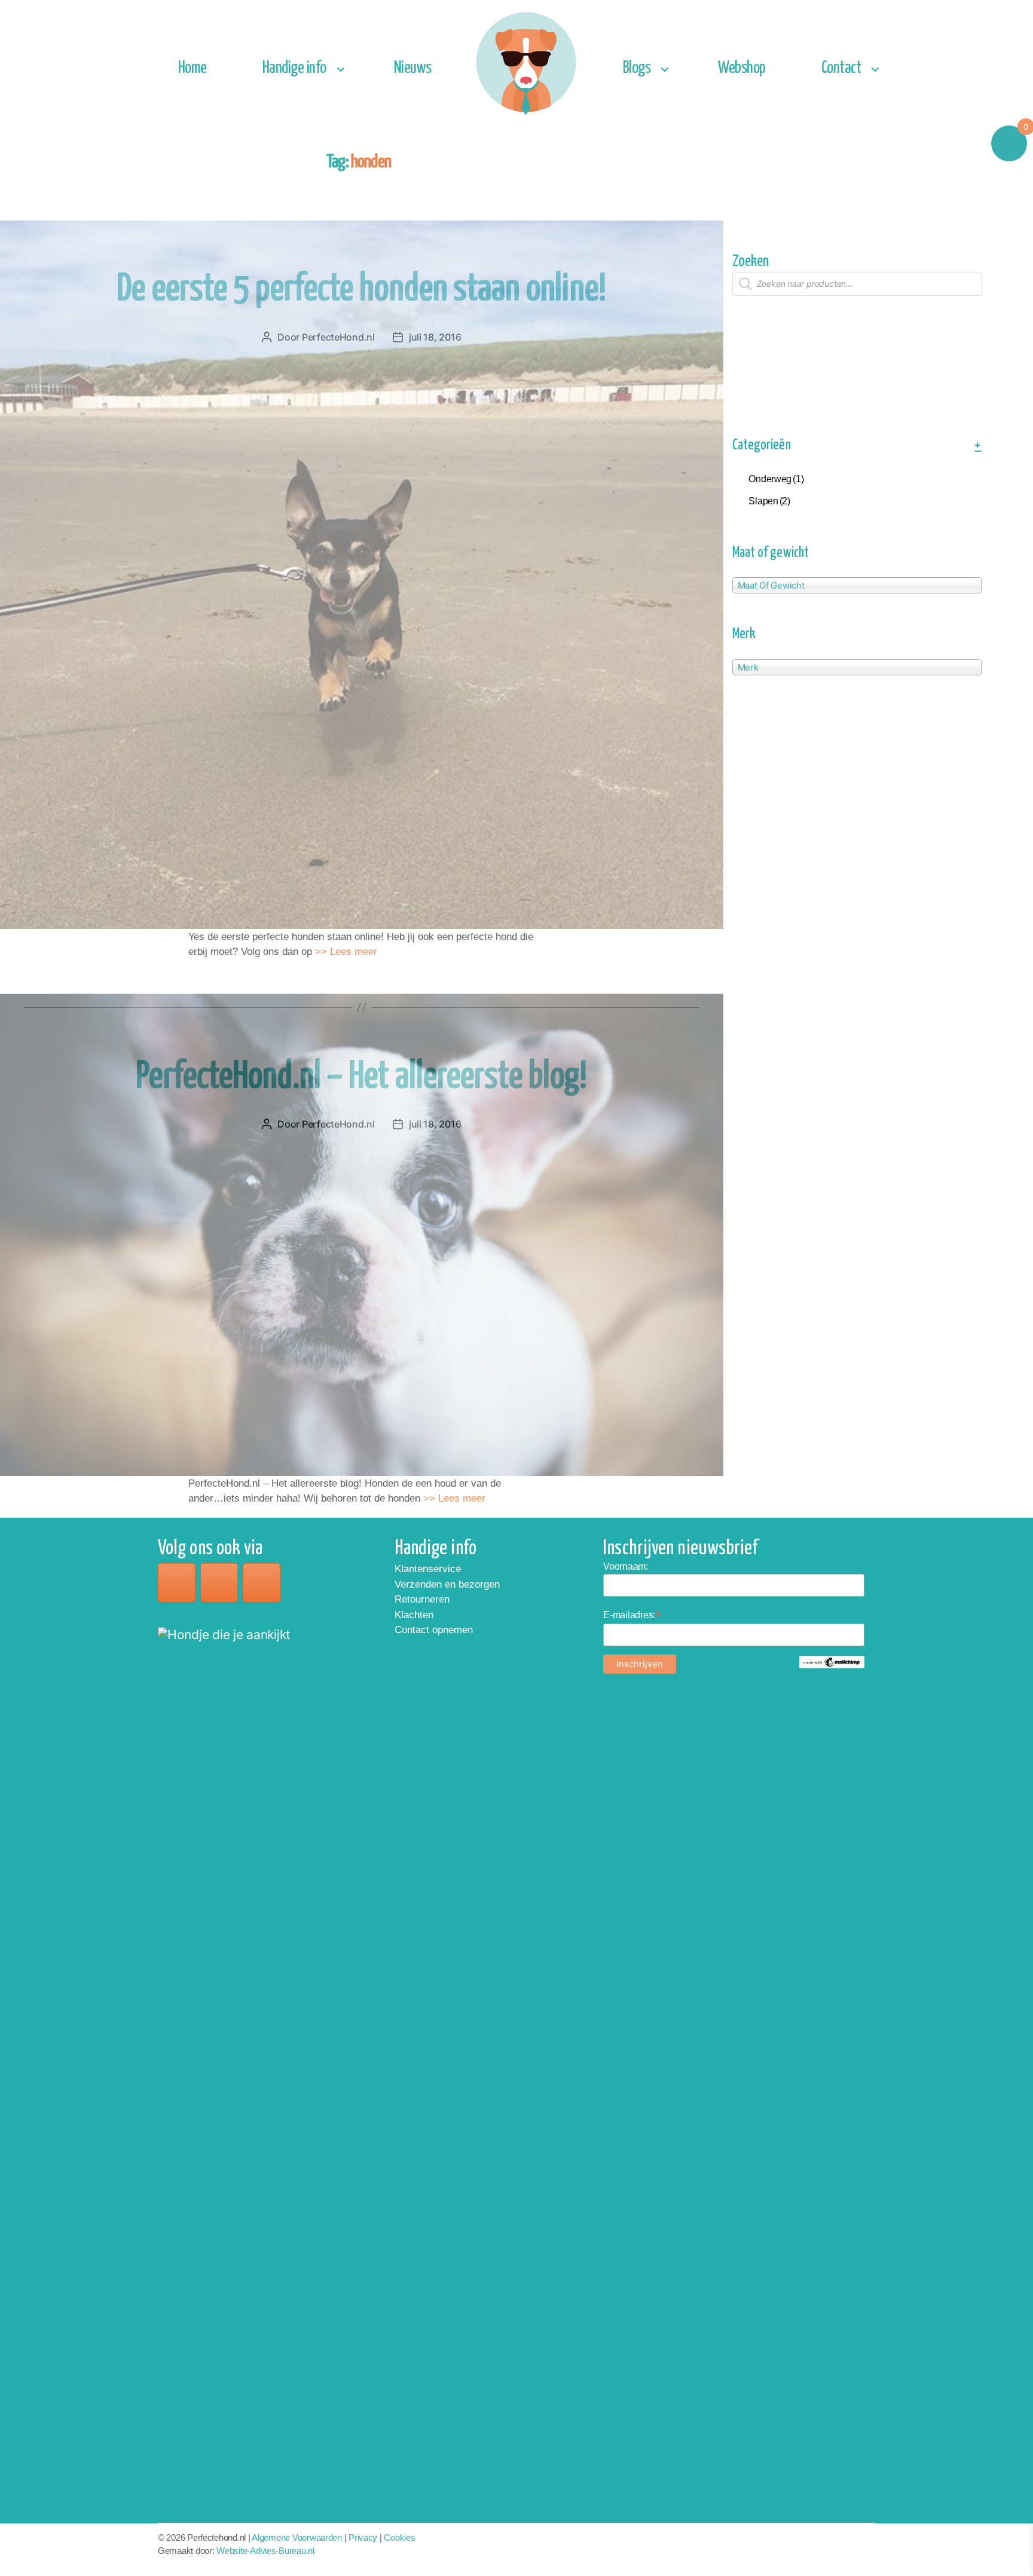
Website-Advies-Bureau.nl (265, 2551)
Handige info (294, 68)
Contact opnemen (434, 1630)
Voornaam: (626, 1566)
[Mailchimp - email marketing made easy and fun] (832, 1662)
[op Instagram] (219, 1583)
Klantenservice (428, 1569)
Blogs (637, 68)
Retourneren (422, 1599)
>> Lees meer (345, 952)
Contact (841, 68)
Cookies (399, 2537)
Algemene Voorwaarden (297, 2537)
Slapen (769, 501)
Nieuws (413, 68)
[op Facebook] (177, 1583)
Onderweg (776, 479)
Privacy (363, 2537)
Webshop (742, 68)
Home (192, 68)
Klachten (414, 1615)
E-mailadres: (632, 1615)
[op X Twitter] (262, 1583)
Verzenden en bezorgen (447, 1584)
